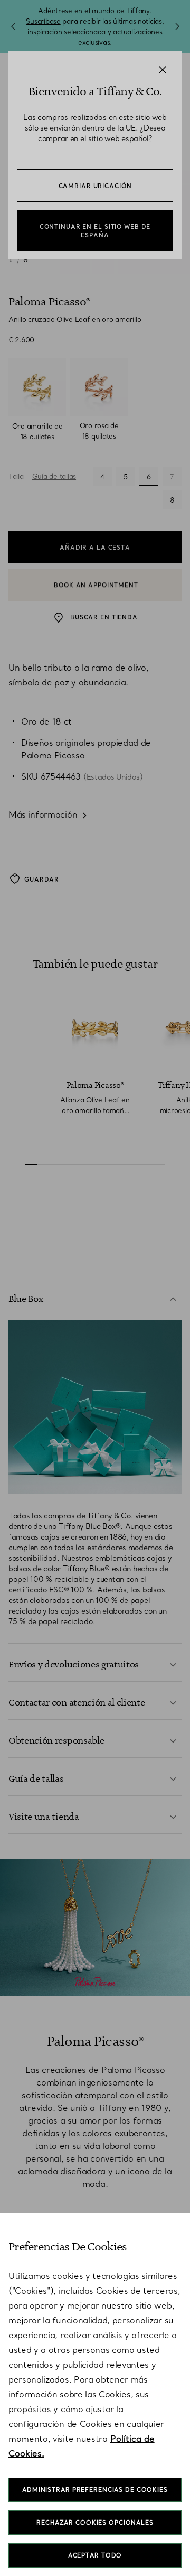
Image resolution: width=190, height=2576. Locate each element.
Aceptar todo (95, 2555)
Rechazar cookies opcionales (95, 2523)
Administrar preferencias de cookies (95, 2490)
